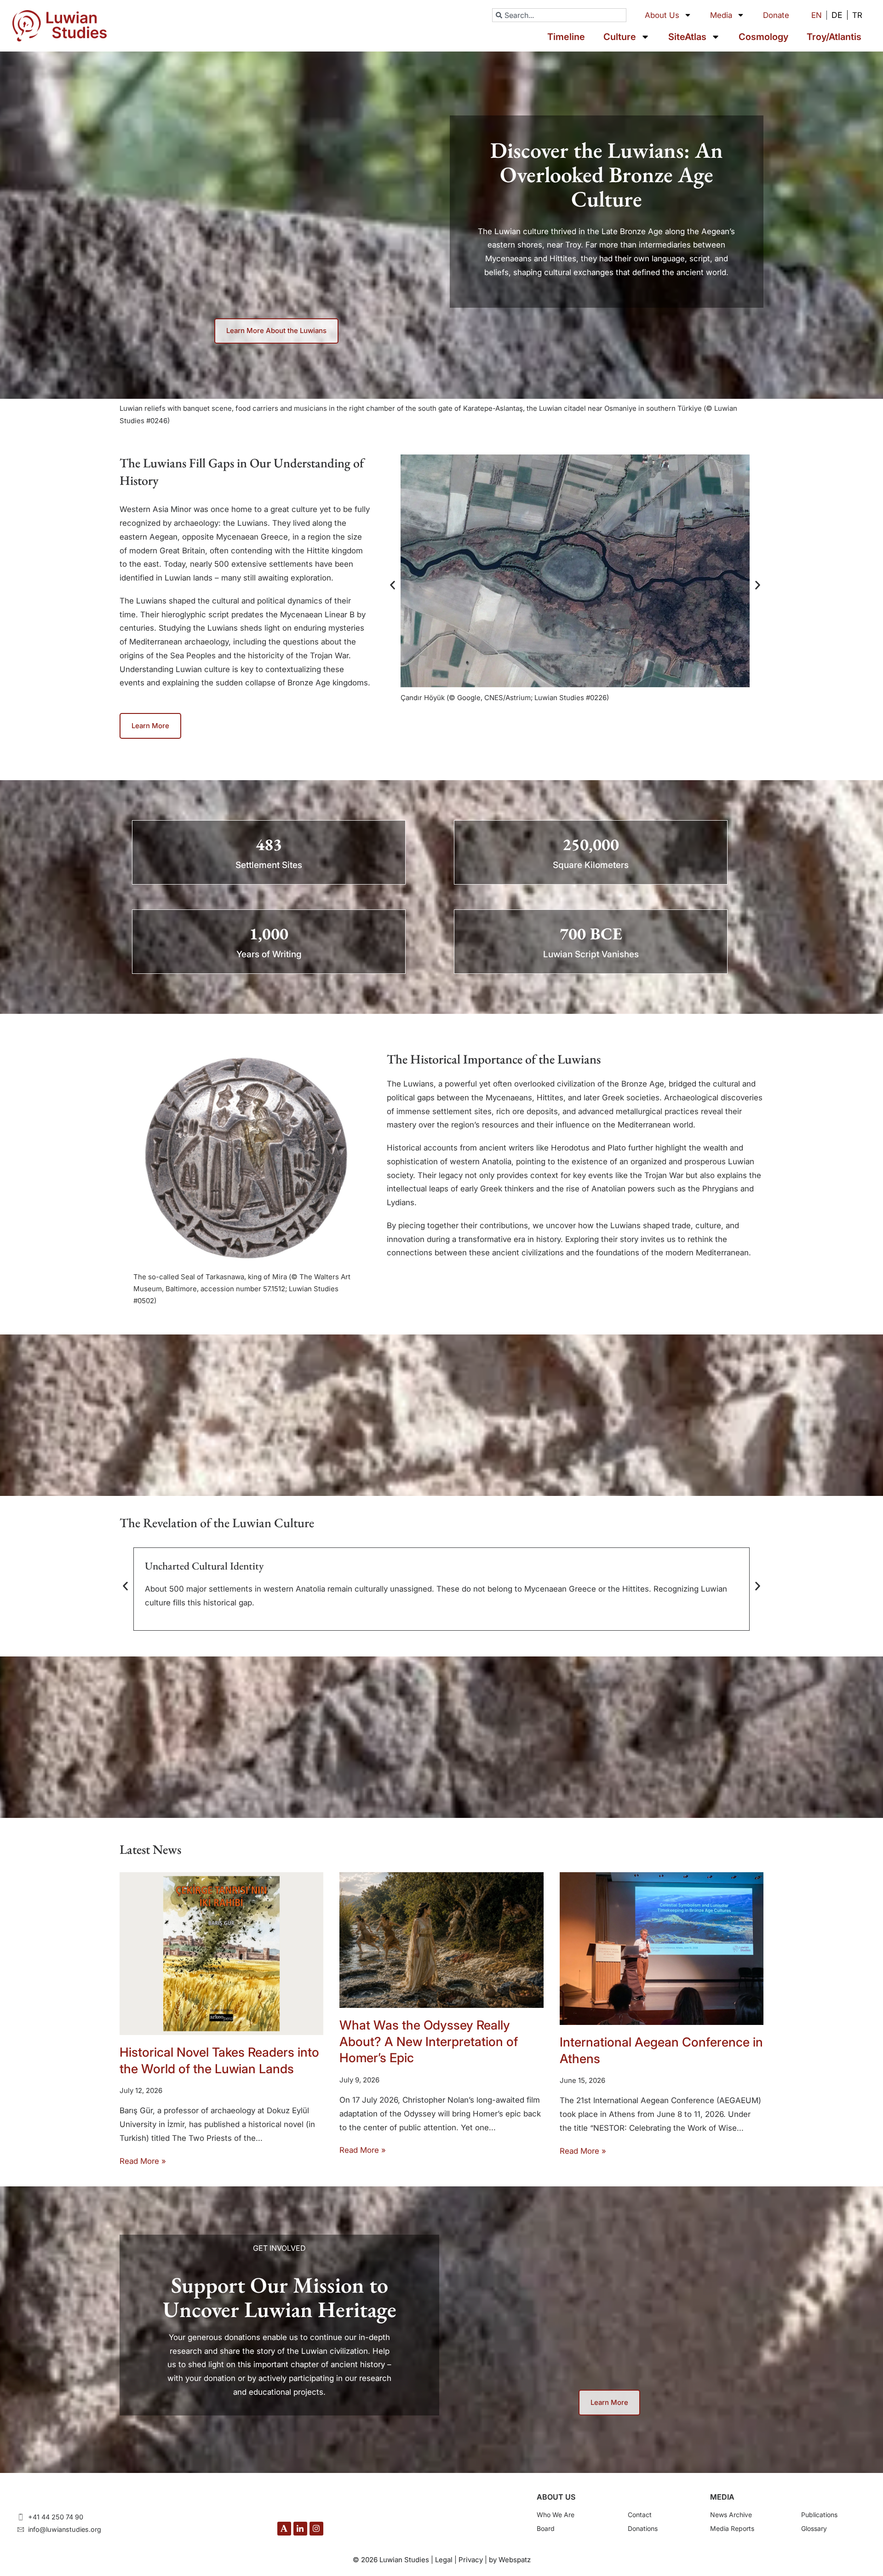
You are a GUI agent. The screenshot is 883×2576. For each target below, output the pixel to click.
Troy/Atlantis (834, 37)
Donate (776, 15)
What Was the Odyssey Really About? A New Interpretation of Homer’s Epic (429, 2041)
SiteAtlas (687, 37)
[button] (393, 585)
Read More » (143, 2161)
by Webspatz (510, 2560)
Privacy (471, 2560)
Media (721, 15)
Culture (620, 37)
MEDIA (722, 2497)
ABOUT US (556, 2497)
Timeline (566, 37)
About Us (662, 15)
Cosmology (763, 37)
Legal (444, 2560)
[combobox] (559, 15)
